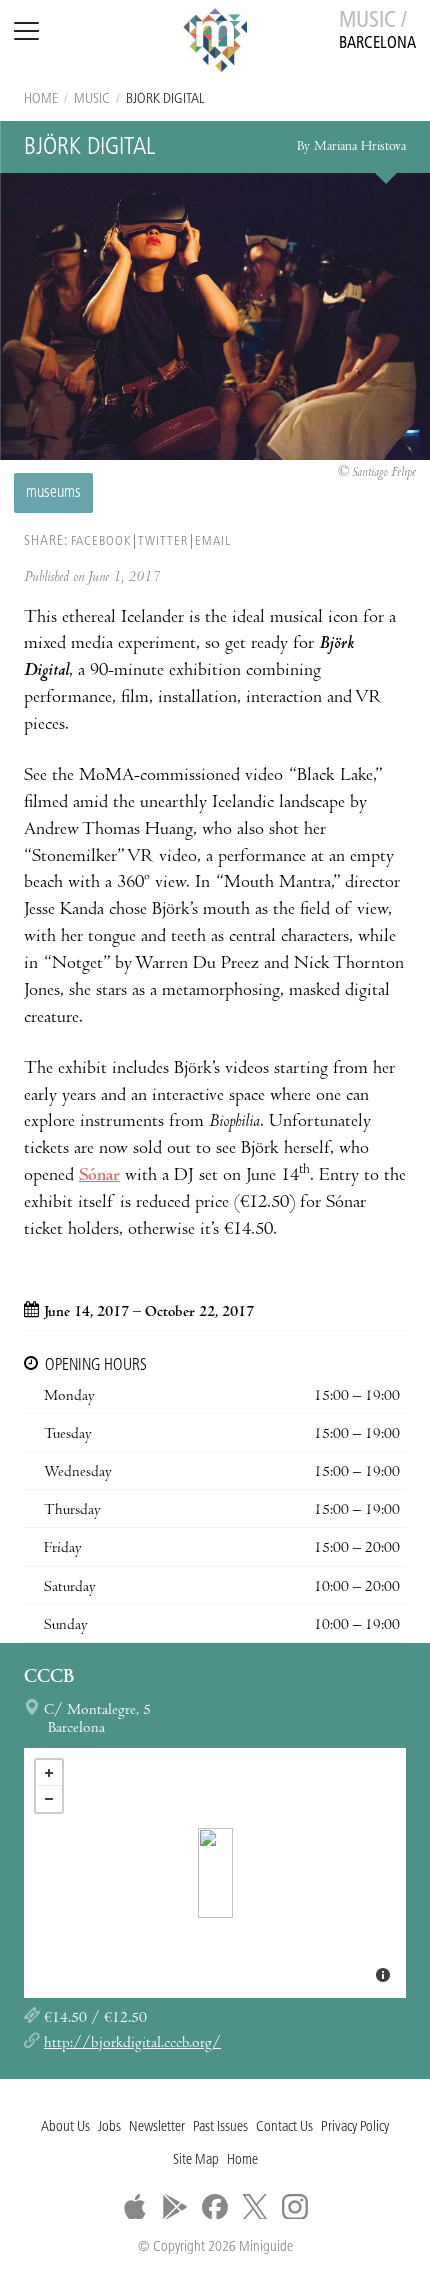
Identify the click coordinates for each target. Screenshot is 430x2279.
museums (53, 493)
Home (41, 99)
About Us (65, 2127)
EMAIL (213, 541)
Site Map (196, 2160)
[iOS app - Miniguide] (135, 2207)
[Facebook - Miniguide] (215, 2207)
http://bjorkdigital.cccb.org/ (132, 2044)
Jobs (109, 2127)
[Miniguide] (215, 43)
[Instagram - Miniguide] (295, 2207)
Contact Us (284, 2127)
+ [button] (49, 1773)
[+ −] (215, 1873)
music (92, 99)
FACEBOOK (101, 541)
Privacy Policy (355, 2127)
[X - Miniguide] (255, 2207)
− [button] (49, 1799)
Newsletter (157, 2127)
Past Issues (220, 2127)
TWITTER (163, 541)
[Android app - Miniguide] (175, 2207)
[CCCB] (215, 1873)
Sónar (99, 1176)
